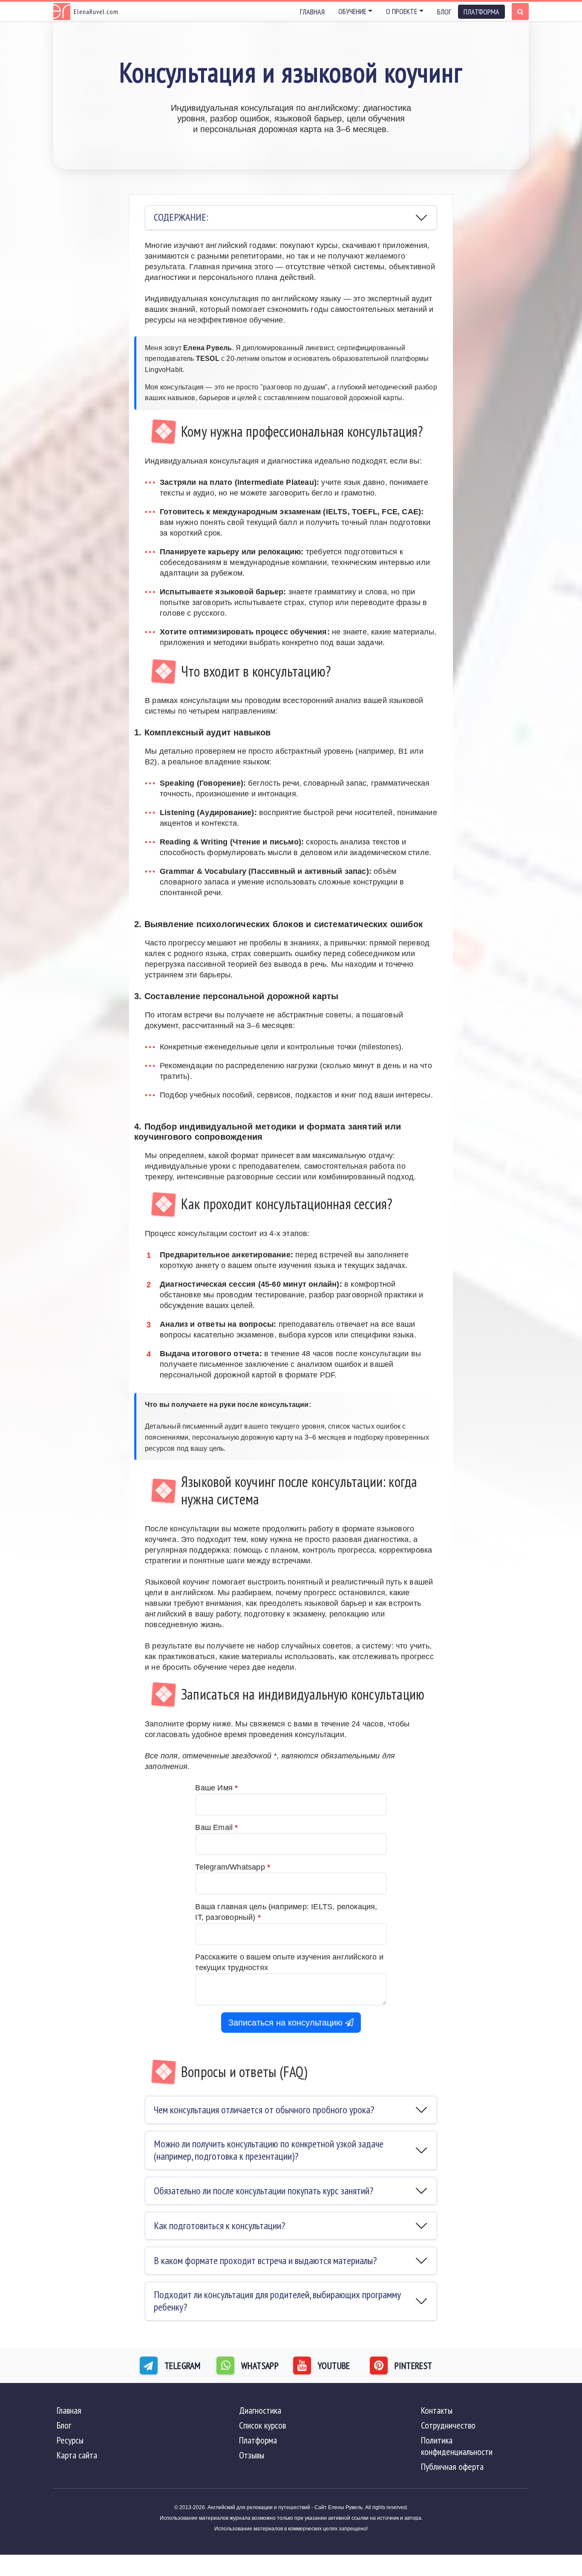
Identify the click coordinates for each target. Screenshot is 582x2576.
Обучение (352, 11)
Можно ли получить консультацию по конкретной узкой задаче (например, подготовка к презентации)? (269, 2150)
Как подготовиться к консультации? (219, 2226)
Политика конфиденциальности (457, 2446)
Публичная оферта (452, 2467)
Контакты (437, 2410)
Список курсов (262, 2425)
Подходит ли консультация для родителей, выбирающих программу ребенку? (277, 2301)
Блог (444, 12)
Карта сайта (77, 2455)
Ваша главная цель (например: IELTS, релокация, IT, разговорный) (286, 1912)
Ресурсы (70, 2440)
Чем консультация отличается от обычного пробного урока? (264, 2110)
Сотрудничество (448, 2425)
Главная (312, 12)
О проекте (402, 11)
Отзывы (252, 2455)
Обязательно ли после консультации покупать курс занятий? (264, 2191)
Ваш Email (216, 1827)
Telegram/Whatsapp (233, 1867)
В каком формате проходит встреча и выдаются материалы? (265, 2260)
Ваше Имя (216, 1788)
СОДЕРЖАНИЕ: (181, 217)
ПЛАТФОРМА (481, 12)
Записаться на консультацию (287, 2023)
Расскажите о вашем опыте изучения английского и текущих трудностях (289, 1962)
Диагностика (260, 2410)
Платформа (258, 2440)
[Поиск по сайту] (520, 12)
